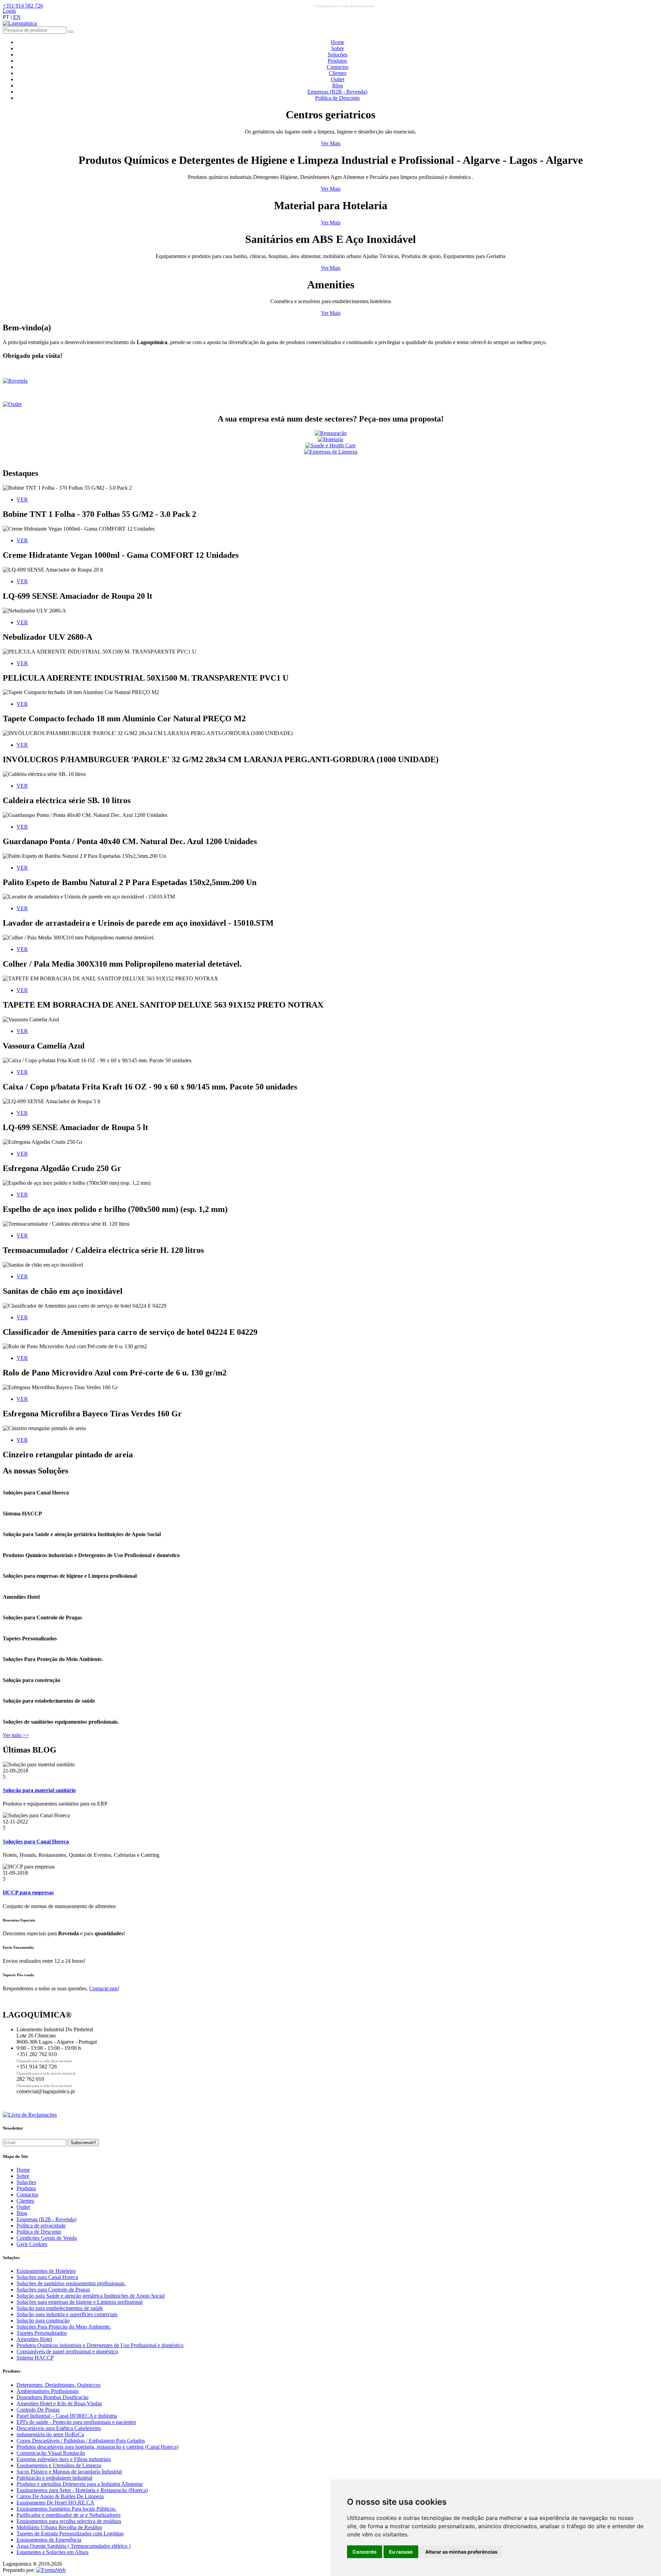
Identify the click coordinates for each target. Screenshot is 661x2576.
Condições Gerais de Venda (47, 2238)
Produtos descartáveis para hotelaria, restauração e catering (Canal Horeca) (97, 2447)
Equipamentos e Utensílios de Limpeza (59, 2465)
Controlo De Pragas (38, 2410)
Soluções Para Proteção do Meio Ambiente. (64, 2327)
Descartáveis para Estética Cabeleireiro (59, 2428)
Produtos (337, 61)
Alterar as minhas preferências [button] (461, 2552)
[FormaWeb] (51, 2570)
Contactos (338, 67)
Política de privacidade (41, 2226)
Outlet (338, 79)
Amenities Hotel (34, 2339)
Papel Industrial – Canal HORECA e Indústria (67, 2416)
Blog (338, 86)
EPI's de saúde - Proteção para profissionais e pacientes (76, 2422)
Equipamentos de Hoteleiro (46, 2271)
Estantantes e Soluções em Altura (53, 2552)
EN (17, 17)
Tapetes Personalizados (42, 2333)
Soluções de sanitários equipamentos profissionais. (71, 2283)
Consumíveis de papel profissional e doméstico (67, 2351)
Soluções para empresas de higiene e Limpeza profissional (80, 2302)
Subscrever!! (83, 2143)
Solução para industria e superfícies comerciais (67, 2314)
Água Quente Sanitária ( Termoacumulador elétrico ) (74, 2546)
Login (9, 11)
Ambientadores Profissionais (48, 2391)
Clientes (338, 73)
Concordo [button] (365, 2552)
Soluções (338, 55)
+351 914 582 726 (23, 6)
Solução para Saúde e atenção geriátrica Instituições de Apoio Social (91, 2296)
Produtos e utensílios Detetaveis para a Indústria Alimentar (80, 2484)
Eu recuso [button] (401, 2552)
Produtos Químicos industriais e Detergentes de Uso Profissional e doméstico (100, 2345)
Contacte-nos (103, 1988)
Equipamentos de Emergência (49, 2540)
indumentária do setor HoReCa (50, 2434)
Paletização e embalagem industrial (54, 2478)
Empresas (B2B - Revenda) (337, 92)
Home (338, 42)
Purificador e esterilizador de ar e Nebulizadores (69, 2515)
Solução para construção (43, 2320)
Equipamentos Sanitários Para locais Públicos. (66, 2509)
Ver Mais (331, 143)
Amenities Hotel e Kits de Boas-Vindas (59, 2403)
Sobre (338, 48)
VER (22, 499)
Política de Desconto (337, 98)
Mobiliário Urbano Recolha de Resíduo (59, 2527)
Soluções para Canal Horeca (47, 2277)
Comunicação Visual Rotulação (51, 2453)
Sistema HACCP (35, 2358)
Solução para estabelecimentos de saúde (60, 2308)
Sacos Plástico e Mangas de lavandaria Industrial (69, 2472)
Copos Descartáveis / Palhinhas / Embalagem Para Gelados (81, 2441)
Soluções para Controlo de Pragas (53, 2290)
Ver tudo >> (16, 1735)
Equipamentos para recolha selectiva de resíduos (69, 2521)
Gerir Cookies (32, 2244)
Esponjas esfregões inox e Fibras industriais (64, 2459)
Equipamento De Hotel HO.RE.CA (55, 2503)
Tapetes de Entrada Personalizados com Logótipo (70, 2534)
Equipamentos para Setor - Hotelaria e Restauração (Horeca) (82, 2490)
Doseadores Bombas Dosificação (53, 2397)
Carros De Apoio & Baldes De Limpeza (60, 2496)
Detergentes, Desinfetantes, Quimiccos (59, 2385)
